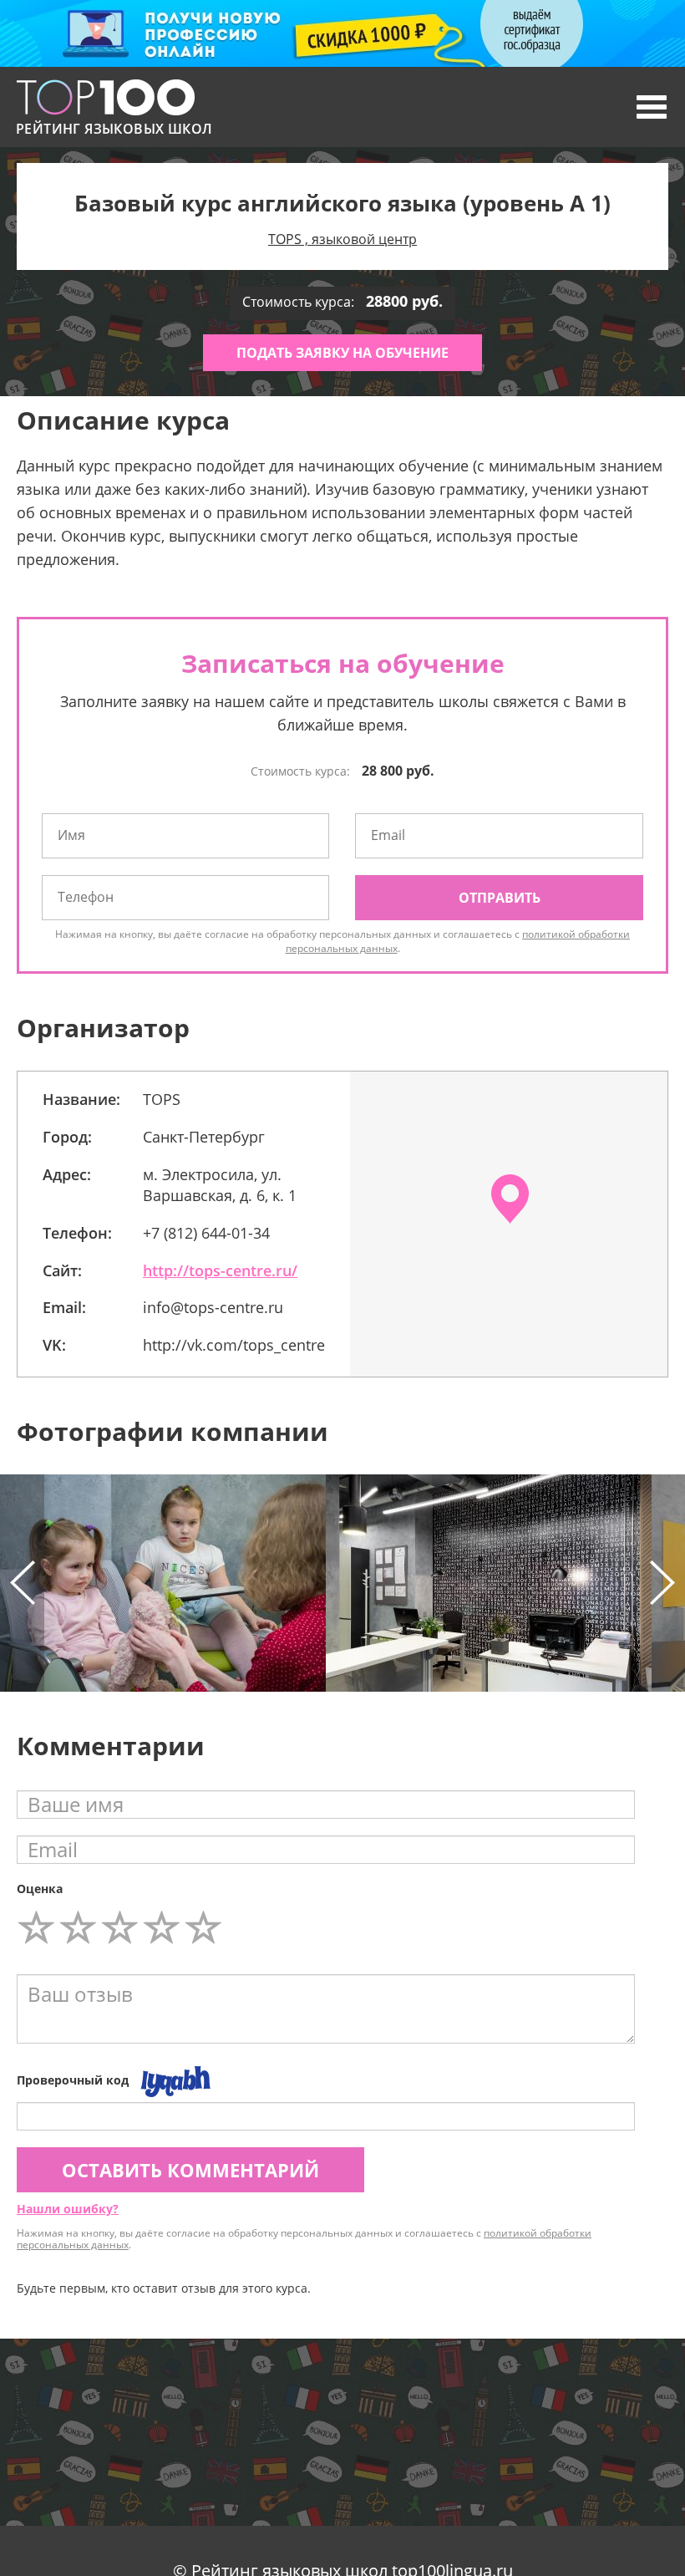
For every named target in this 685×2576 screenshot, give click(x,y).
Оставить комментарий (190, 2170)
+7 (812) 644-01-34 (206, 1233)
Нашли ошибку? (68, 2209)
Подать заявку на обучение (342, 353)
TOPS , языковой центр (342, 239)
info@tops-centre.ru (213, 1307)
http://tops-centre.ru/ (220, 1270)
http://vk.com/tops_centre (234, 1345)
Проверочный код (73, 2080)
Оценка (40, 1889)
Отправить (500, 898)
